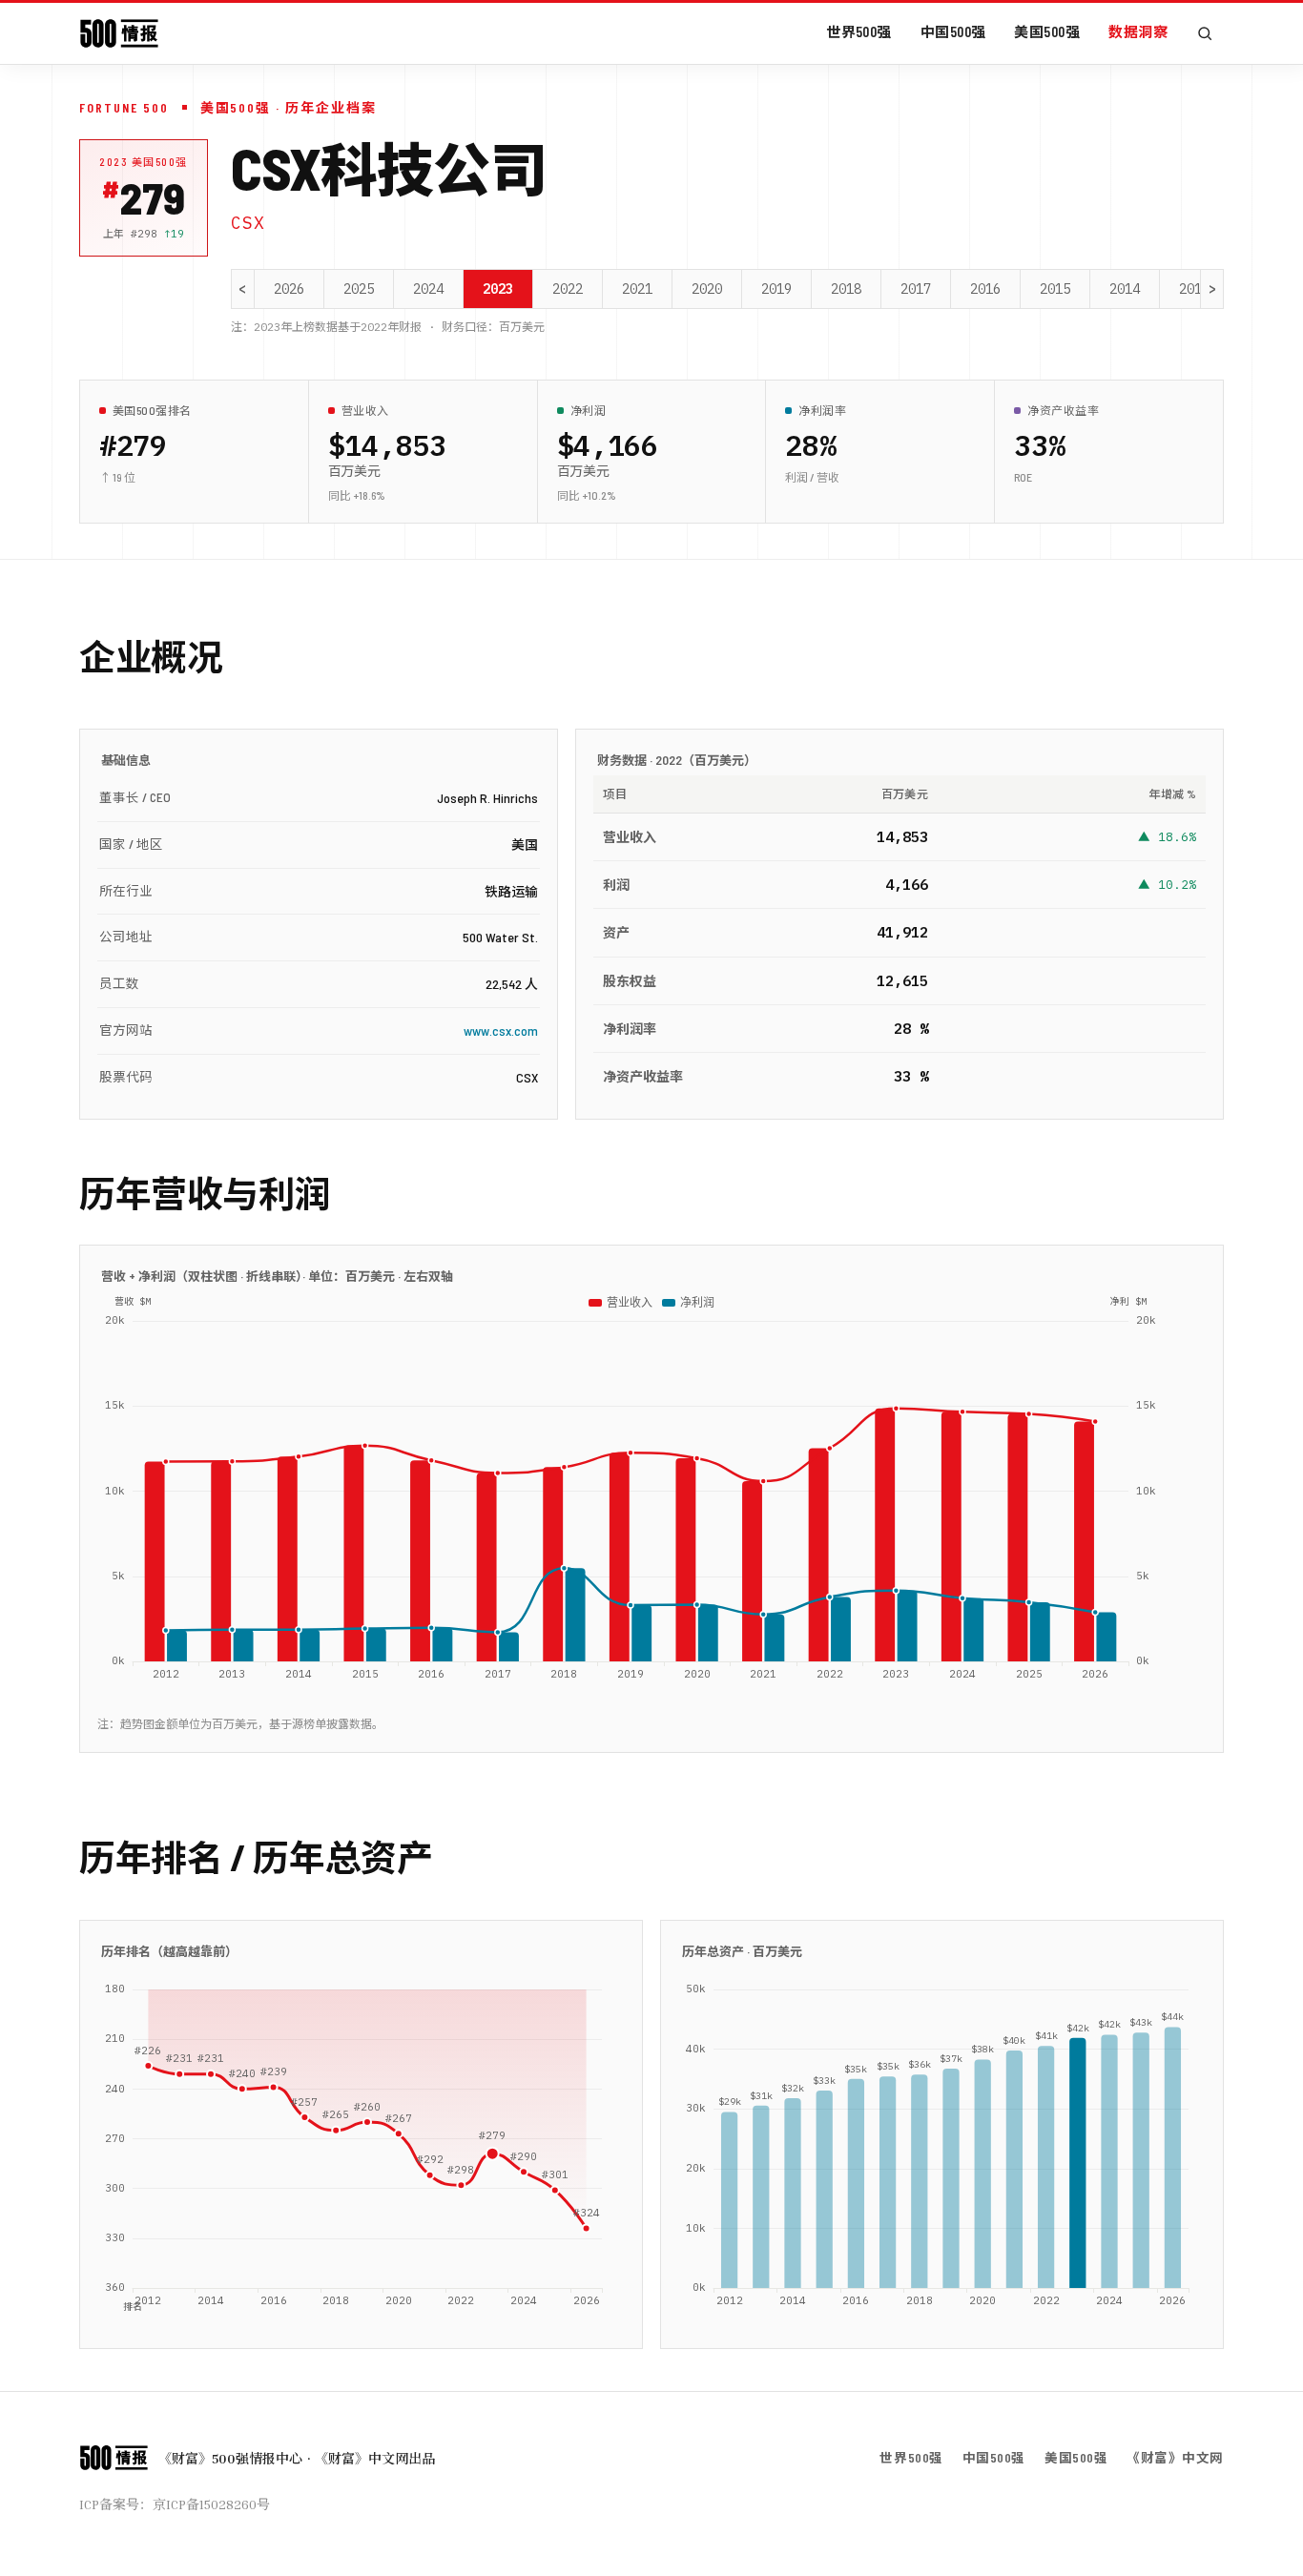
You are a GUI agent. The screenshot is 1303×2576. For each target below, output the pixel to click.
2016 (985, 289)
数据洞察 (1138, 31)
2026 (289, 289)
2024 (428, 289)
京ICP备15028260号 (211, 2504)
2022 (568, 289)
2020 (707, 289)
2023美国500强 (144, 162)
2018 (846, 289)
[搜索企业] (1205, 33)
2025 (359, 289)
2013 (1194, 289)
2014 (1125, 289)
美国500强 (1047, 31)
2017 (916, 289)
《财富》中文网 (1175, 2457)
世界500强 (859, 31)
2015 (1055, 289)
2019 (776, 289)
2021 (637, 289)
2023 (498, 289)
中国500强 (953, 31)
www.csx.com (501, 1030)
